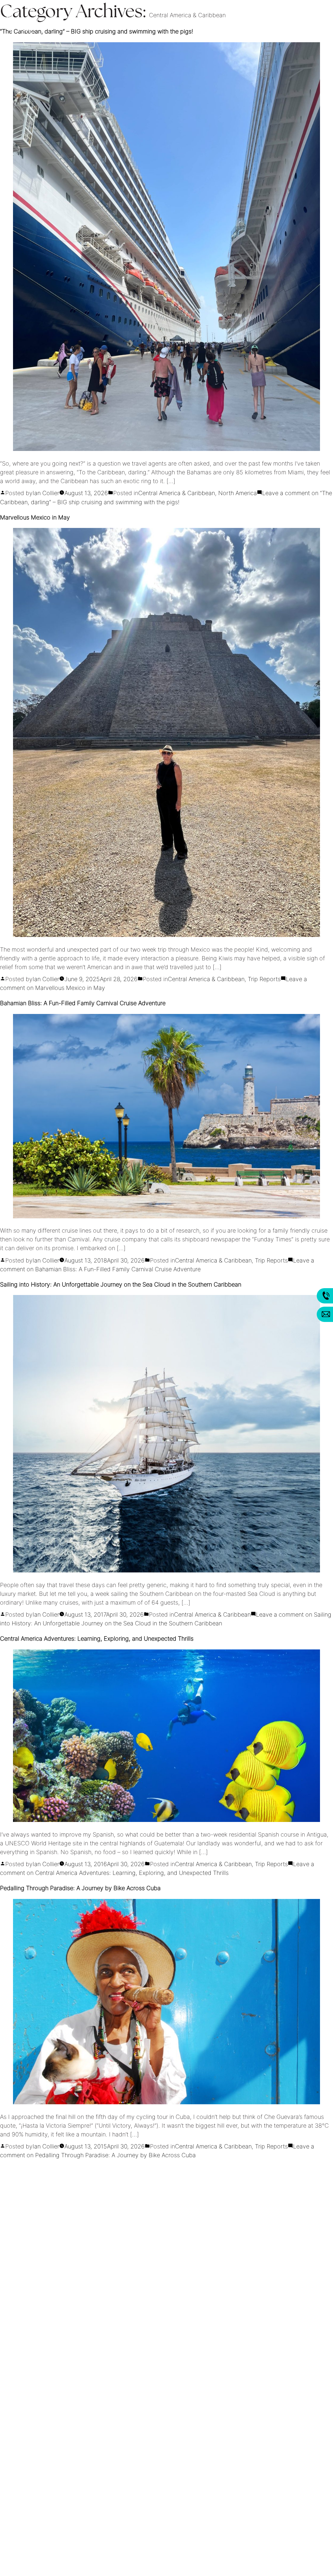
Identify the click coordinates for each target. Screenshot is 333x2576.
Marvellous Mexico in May (35, 518)
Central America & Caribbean (177, 494)
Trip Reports (264, 980)
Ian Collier (46, 494)
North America (238, 494)
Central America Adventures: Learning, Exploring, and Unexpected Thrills (97, 1639)
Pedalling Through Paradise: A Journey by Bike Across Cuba (80, 1889)
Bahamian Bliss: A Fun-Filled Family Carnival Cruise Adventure (83, 1004)
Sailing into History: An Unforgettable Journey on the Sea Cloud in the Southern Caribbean (121, 1285)
